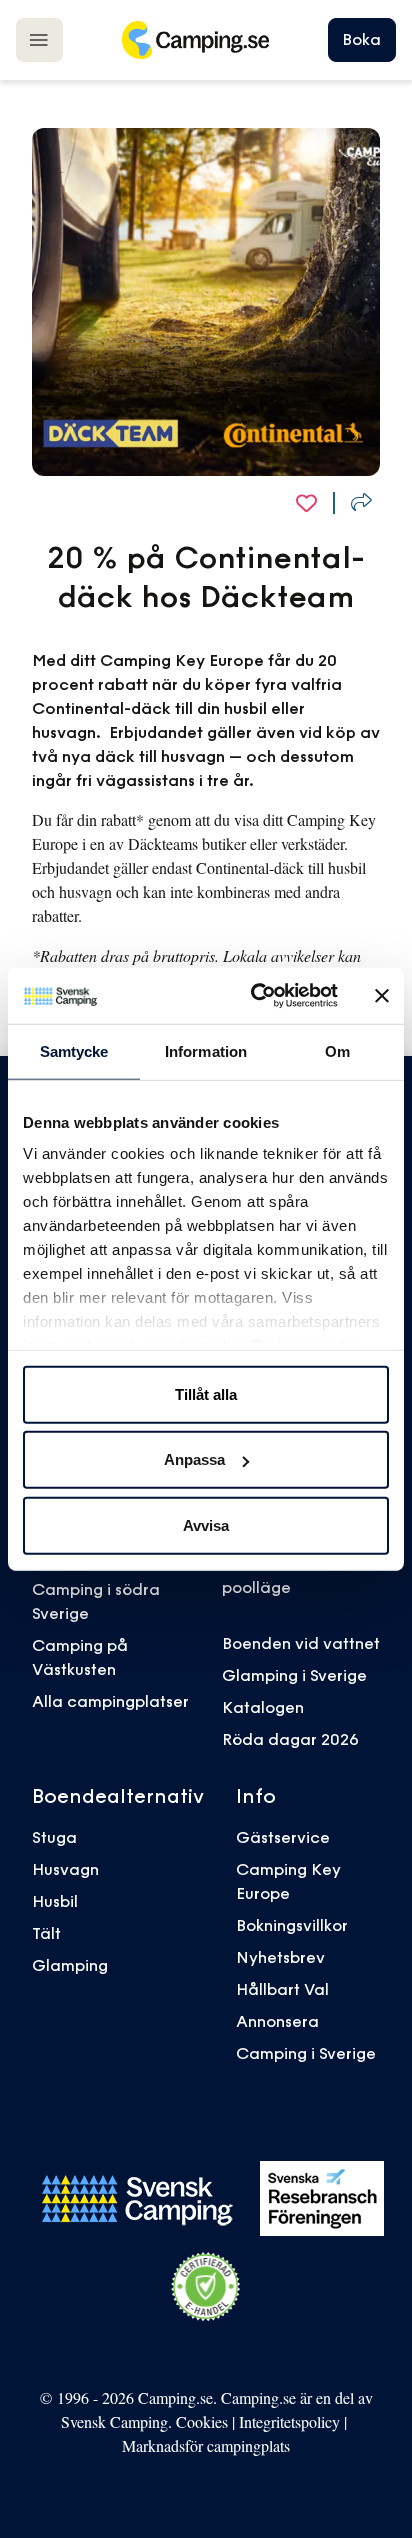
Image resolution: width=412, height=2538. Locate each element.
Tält (46, 1933)
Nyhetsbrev (280, 1957)
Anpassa (194, 1459)
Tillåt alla (206, 1393)
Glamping (70, 1965)
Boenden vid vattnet (301, 1643)
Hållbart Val (282, 1989)
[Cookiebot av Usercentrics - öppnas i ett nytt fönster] (255, 996)
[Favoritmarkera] (306, 502)
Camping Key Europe (288, 1881)
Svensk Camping (114, 2421)
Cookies (202, 2421)
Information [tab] (206, 1050)
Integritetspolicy (289, 2421)
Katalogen (263, 1707)
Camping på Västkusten (80, 1657)
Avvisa (206, 1524)
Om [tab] (337, 1050)
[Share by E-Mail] (361, 502)
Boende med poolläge (271, 1575)
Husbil (55, 1901)
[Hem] (195, 40)
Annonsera (277, 2021)
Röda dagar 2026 (290, 1739)
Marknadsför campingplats (206, 2445)
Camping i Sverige (306, 2053)
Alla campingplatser (110, 1701)
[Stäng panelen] (382, 996)
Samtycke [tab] (74, 1050)
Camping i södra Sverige (96, 1601)
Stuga (54, 1837)
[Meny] (39, 39)
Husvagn (65, 1869)
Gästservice (283, 1837)
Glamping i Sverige (294, 1675)
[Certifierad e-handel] (206, 2287)
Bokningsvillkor (292, 1925)
